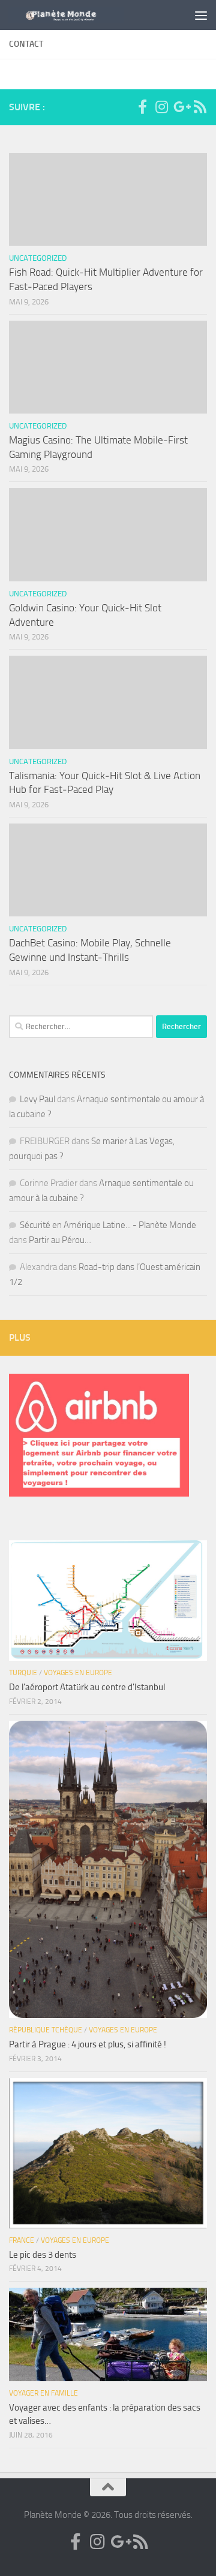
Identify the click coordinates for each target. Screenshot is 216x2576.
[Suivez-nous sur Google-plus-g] (181, 107)
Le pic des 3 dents (43, 2255)
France (22, 2240)
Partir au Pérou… (60, 1240)
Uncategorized (38, 258)
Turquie (23, 1673)
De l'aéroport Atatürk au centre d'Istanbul (87, 1687)
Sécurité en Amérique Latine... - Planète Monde (108, 1225)
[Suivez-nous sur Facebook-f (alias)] (142, 107)
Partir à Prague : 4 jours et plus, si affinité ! (88, 2044)
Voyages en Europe (78, 1673)
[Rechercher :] (81, 1027)
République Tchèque (46, 2030)
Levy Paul (37, 1099)
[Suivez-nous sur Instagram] (161, 107)
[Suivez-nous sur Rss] (200, 107)
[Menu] (201, 15)
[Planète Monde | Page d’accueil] (85, 15)
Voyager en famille (43, 2393)
